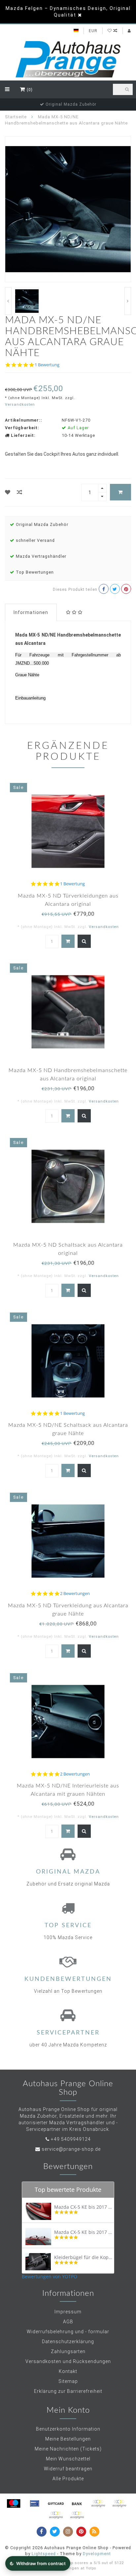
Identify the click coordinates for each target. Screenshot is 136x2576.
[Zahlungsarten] (14, 2503)
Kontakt (68, 2371)
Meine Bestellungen (68, 2439)
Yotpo (91, 2568)
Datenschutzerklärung (68, 2342)
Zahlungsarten (68, 2351)
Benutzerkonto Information (68, 2429)
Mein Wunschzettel (68, 2459)
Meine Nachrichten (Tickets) (68, 2449)
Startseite (16, 117)
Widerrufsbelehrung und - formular (68, 2332)
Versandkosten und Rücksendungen (68, 2361)
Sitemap (68, 2381)
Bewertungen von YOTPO (50, 2276)
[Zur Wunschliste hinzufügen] (8, 492)
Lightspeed (44, 2554)
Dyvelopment (97, 2554)
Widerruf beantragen (68, 2469)
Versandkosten (20, 405)
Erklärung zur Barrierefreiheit (68, 2391)
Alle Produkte (68, 2479)
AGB (68, 2322)
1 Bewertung (47, 365)
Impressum (68, 2312)
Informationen (31, 612)
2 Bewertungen (75, 1594)
